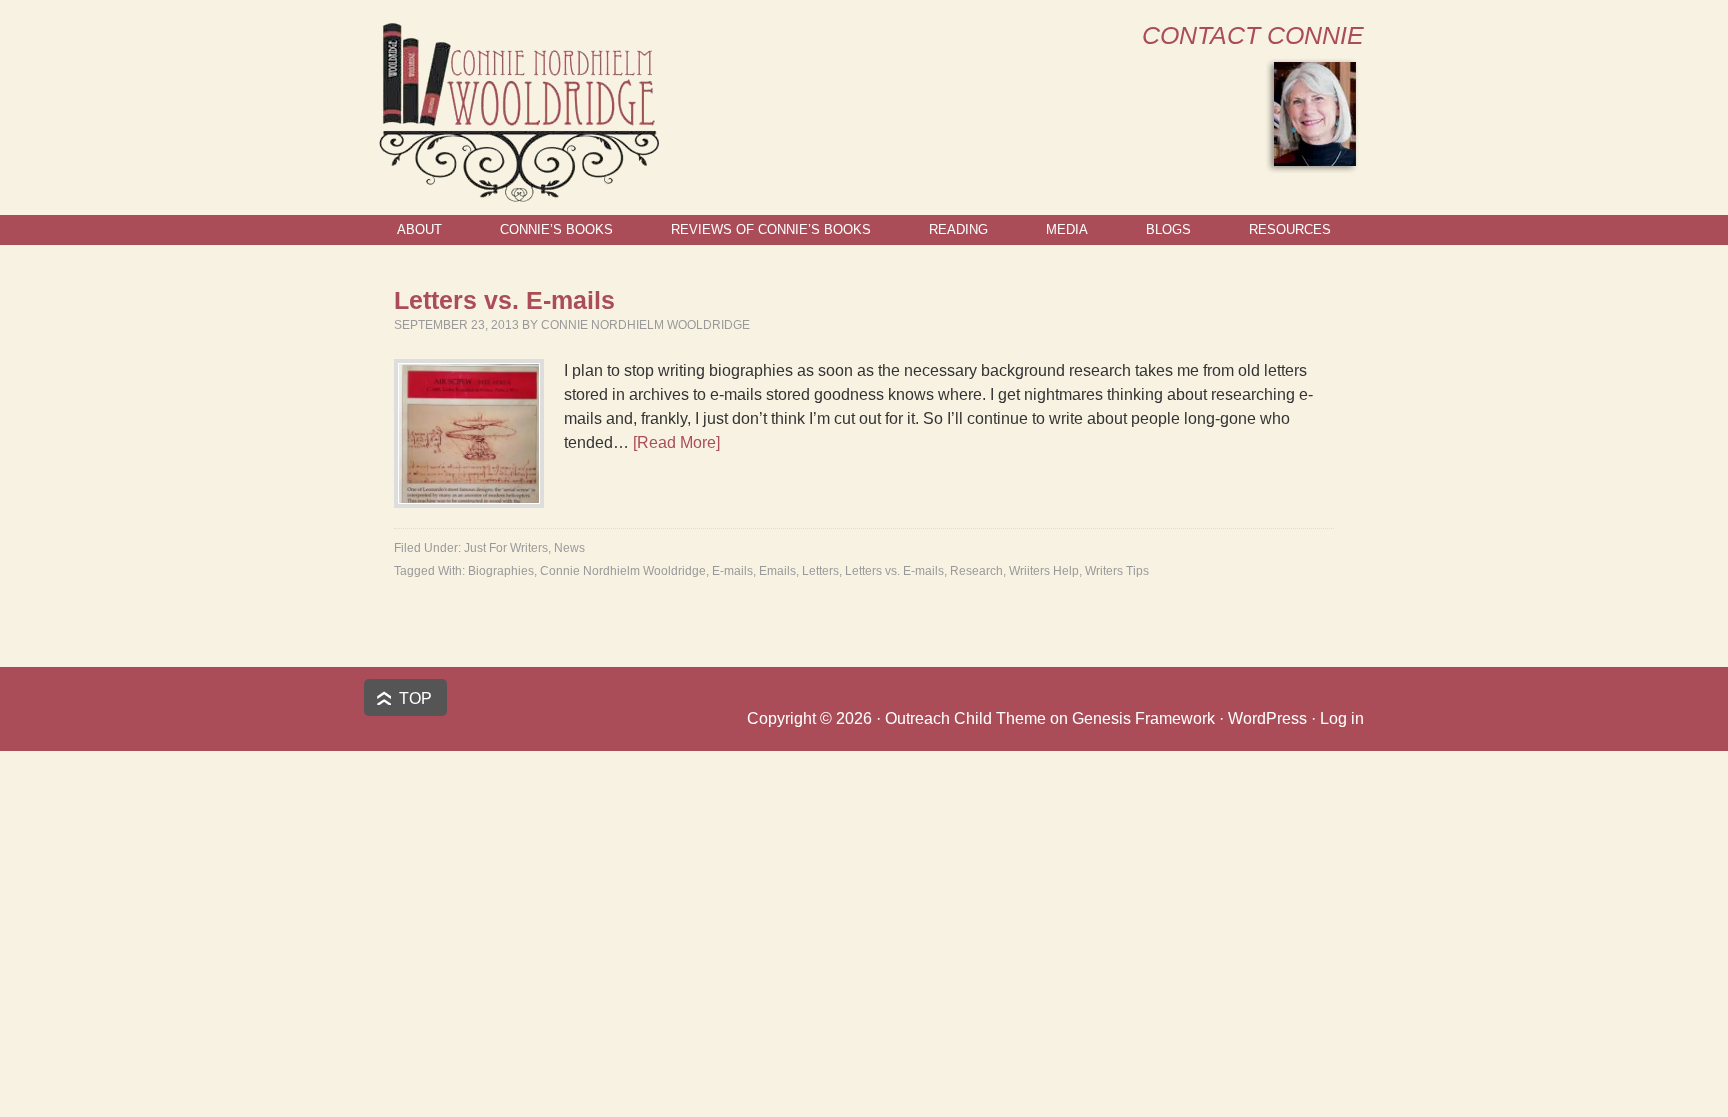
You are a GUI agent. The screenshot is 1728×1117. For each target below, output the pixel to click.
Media (1067, 229)
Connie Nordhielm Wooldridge (645, 325)
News (569, 548)
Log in (1342, 718)
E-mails (732, 571)
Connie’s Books (556, 229)
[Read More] (676, 442)
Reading (958, 229)
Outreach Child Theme (965, 718)
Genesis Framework (1143, 718)
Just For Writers (506, 548)
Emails (777, 571)
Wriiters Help (1044, 571)
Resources (1290, 229)
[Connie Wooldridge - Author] (517, 193)
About (419, 229)
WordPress (1267, 718)
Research (976, 571)
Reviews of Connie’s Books (771, 229)
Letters (820, 571)
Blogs (1168, 229)
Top (415, 698)
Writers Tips (1117, 571)
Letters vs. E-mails (504, 300)
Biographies (501, 571)
